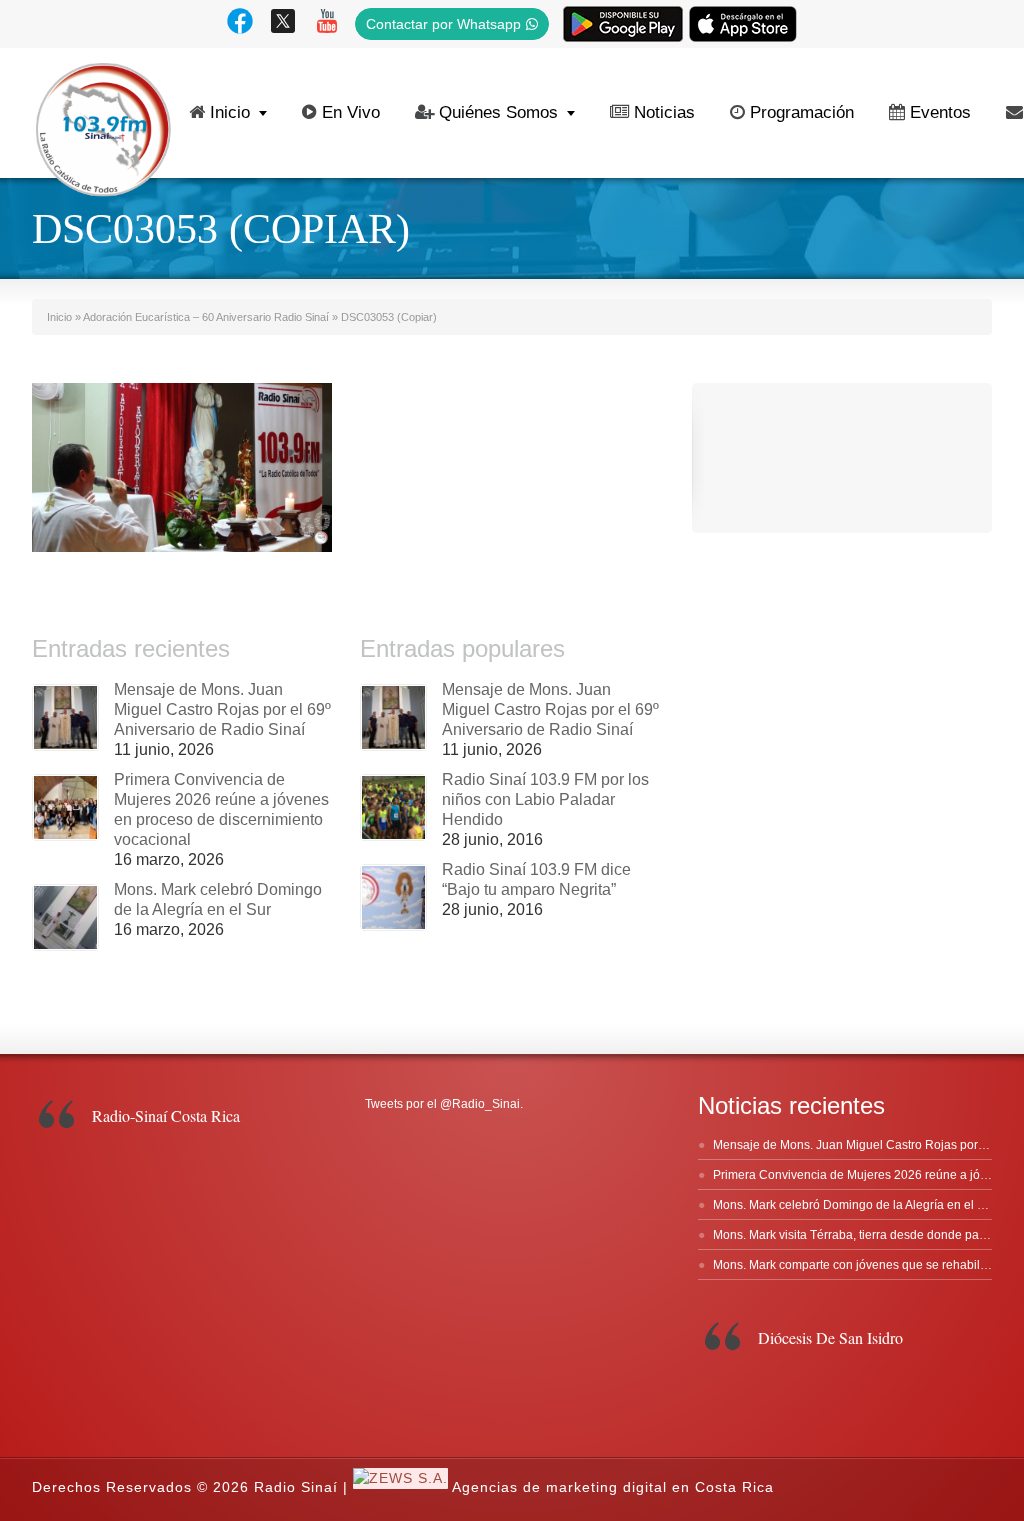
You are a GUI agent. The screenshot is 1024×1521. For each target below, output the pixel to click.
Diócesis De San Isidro (830, 1337)
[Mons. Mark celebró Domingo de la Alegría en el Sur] (65, 917)
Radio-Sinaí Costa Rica (166, 1115)
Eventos (940, 112)
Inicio (230, 112)
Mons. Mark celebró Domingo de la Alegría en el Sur (854, 1205)
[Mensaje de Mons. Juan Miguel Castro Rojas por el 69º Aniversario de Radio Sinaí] (65, 717)
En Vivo (351, 112)
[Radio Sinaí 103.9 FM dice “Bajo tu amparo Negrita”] (393, 897)
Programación (802, 112)
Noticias (664, 112)
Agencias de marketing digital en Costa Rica (613, 1487)
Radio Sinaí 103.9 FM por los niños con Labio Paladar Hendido (545, 799)
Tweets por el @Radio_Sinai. (444, 1104)
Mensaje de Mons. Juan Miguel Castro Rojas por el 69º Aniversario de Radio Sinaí (222, 709)
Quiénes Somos (498, 112)
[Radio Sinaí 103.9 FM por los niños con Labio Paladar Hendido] (393, 807)
